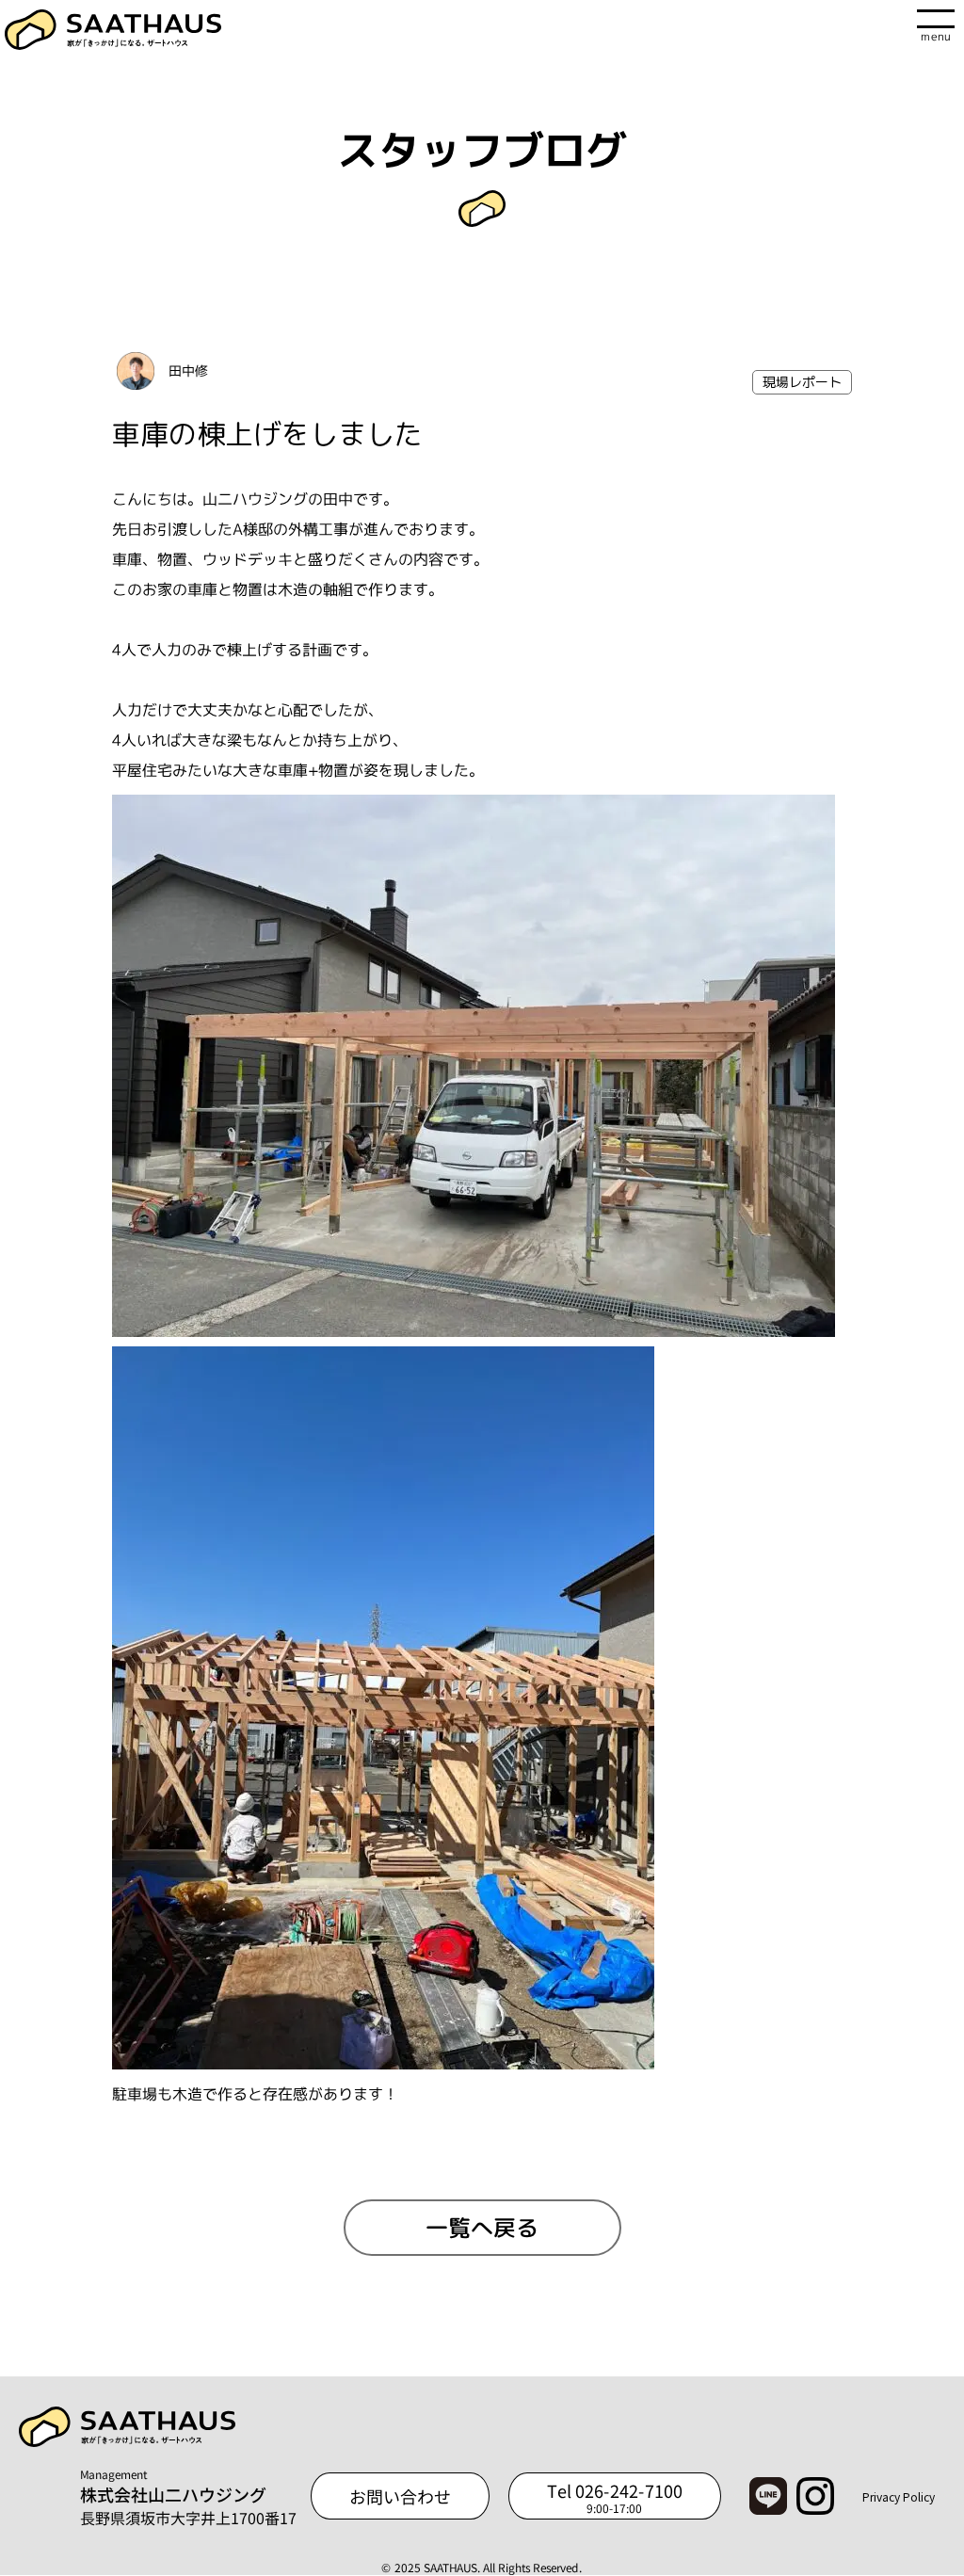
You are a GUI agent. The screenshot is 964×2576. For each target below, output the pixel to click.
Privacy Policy (899, 2496)
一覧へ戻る (482, 2228)
